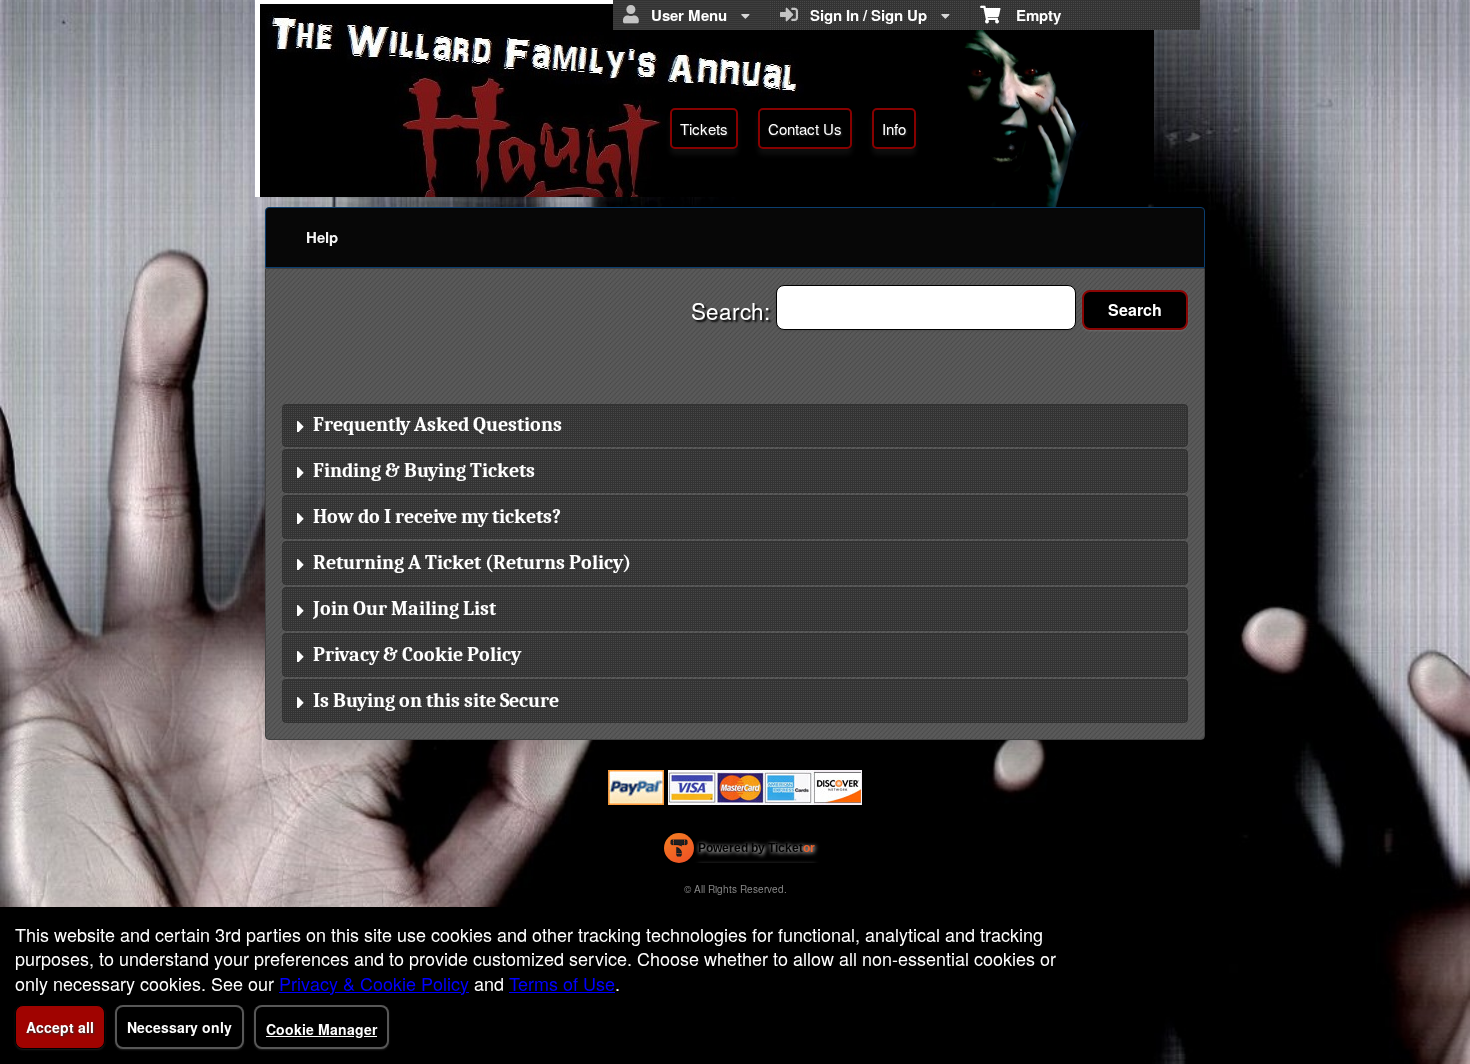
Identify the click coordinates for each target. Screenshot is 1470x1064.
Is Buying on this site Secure (436, 700)
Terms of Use (562, 983)
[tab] (735, 426)
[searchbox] (926, 307)
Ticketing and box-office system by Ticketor (739, 852)
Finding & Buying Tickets (424, 470)
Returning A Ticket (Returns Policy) (472, 562)
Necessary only (179, 1027)
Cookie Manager (321, 1029)
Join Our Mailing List (404, 608)
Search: (733, 310)
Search (1135, 309)
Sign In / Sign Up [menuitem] (864, 15)
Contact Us (805, 128)
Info (894, 128)
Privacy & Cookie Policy (417, 654)
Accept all (60, 1027)
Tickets (704, 128)
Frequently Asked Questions (437, 424)
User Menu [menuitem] (685, 15)
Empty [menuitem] (1030, 15)
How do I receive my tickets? (437, 516)
